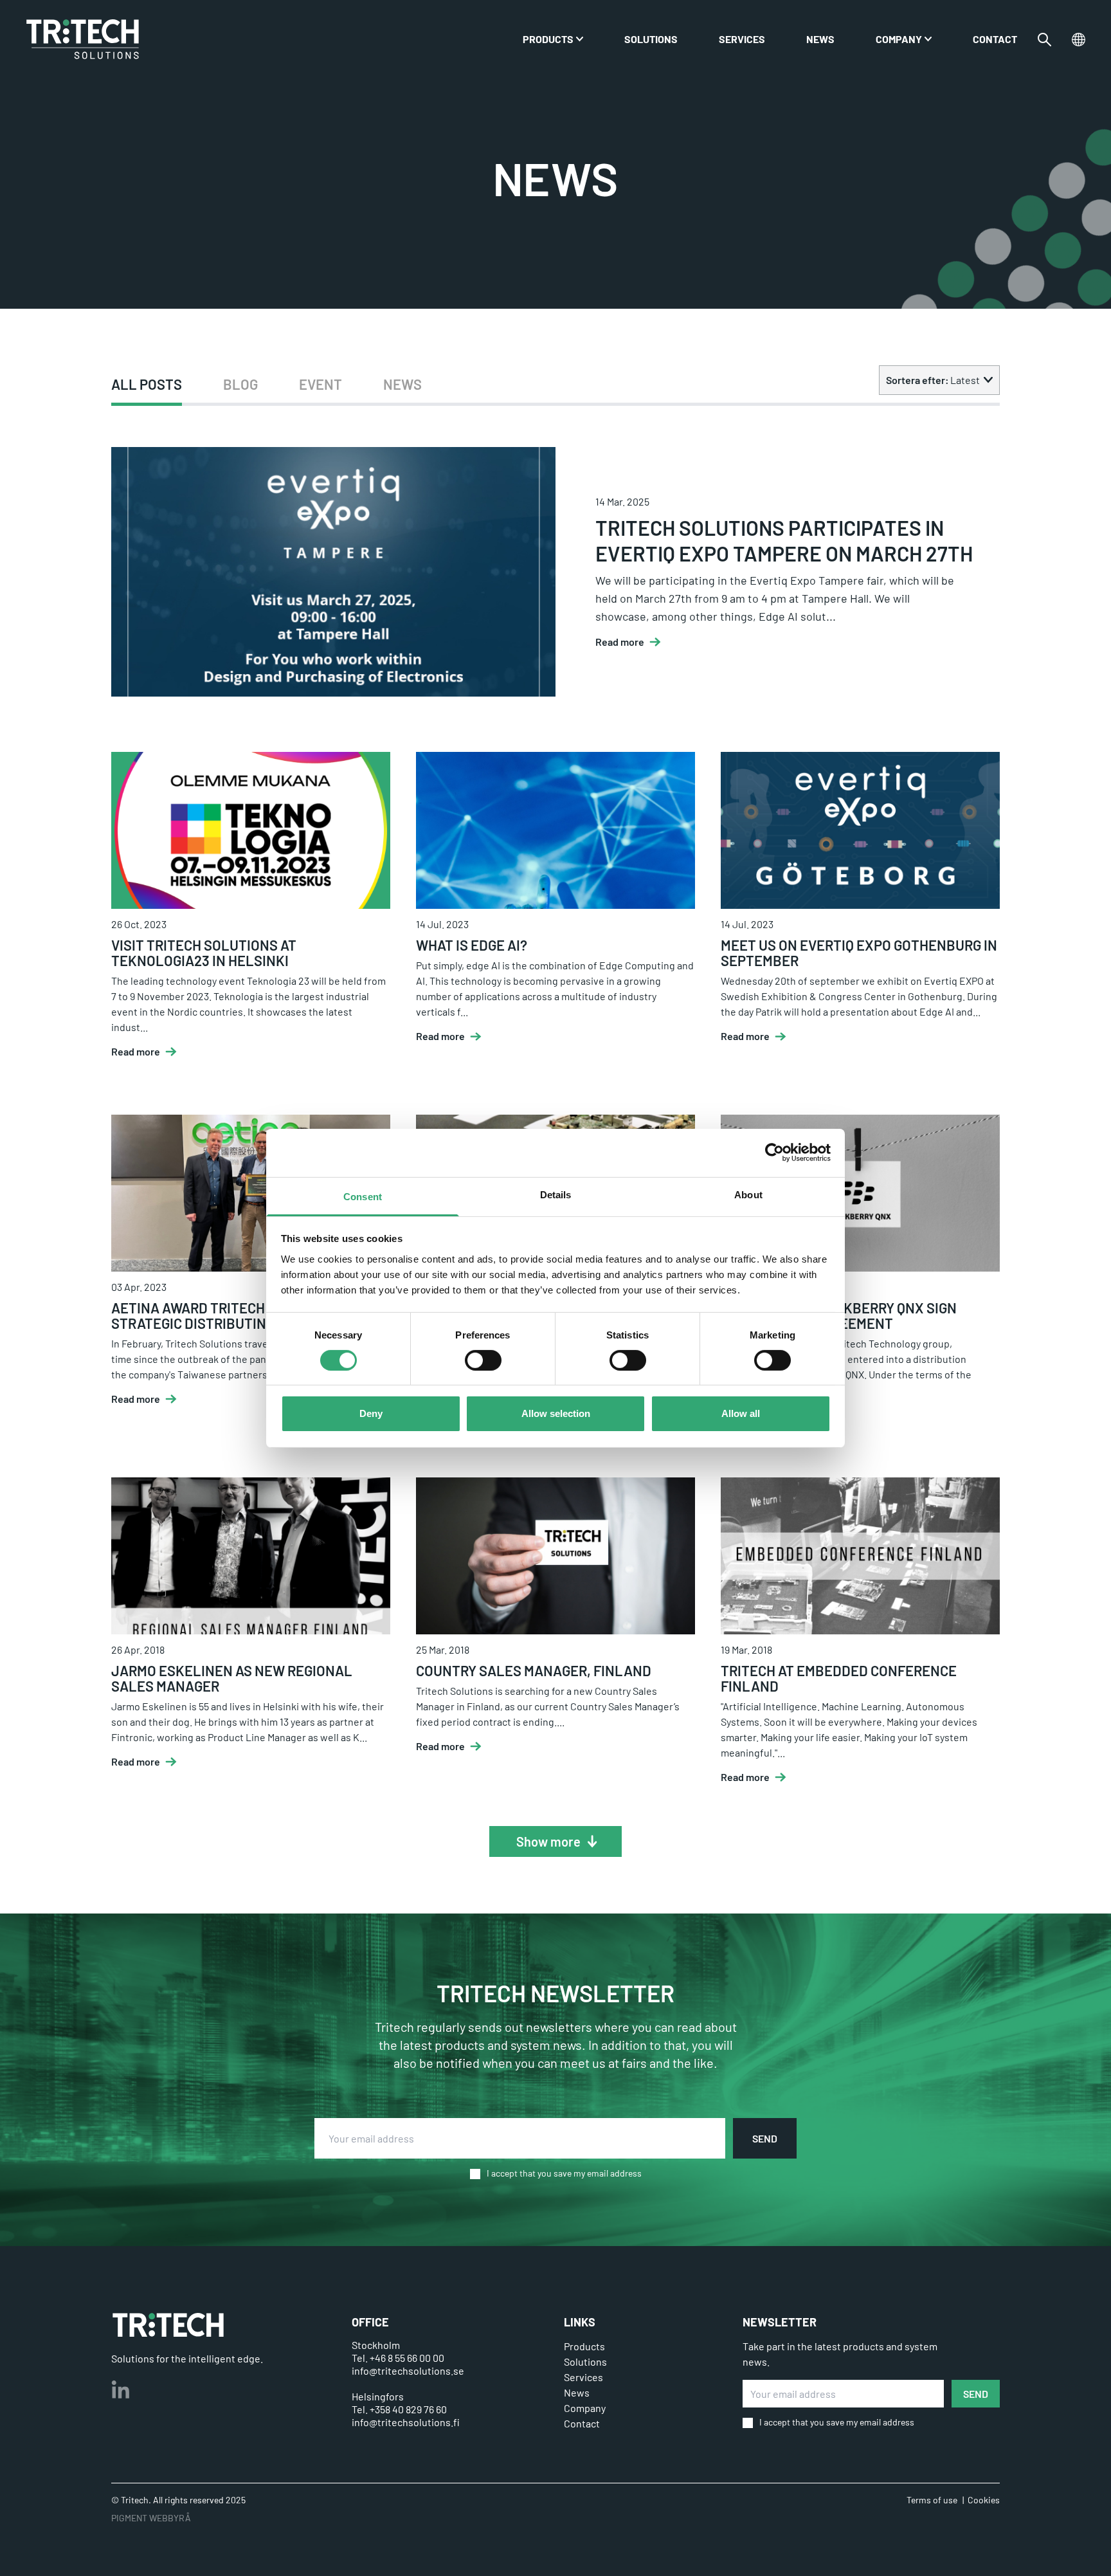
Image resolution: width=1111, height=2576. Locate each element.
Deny (371, 1413)
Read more (620, 642)
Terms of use (932, 2500)
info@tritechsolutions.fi (406, 2422)
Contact (995, 39)
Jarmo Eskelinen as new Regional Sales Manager (232, 1678)
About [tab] (748, 1194)
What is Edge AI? (472, 945)
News (820, 39)
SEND (765, 2138)
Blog (240, 384)
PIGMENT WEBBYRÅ (151, 2518)
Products (548, 39)
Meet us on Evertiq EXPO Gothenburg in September (859, 953)
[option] (147, 384)
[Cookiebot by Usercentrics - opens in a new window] (774, 1153)
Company (899, 39)
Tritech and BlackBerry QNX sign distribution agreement (839, 1315)
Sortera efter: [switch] (933, 380)
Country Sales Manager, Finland (534, 1670)
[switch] (483, 1360)
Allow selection (556, 1413)
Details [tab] (556, 1194)
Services (583, 2377)
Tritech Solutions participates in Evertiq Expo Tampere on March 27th (784, 540)
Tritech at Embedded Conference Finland (839, 1678)
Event (321, 384)
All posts (147, 384)
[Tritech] (168, 2325)
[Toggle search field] (1044, 40)
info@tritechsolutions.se (408, 2370)
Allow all (741, 1413)
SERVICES (742, 39)
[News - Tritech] (83, 39)
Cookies (984, 2500)
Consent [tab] (363, 1196)
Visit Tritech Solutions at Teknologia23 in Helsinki (204, 953)
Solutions (651, 39)
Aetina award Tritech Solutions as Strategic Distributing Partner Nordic (249, 1315)
